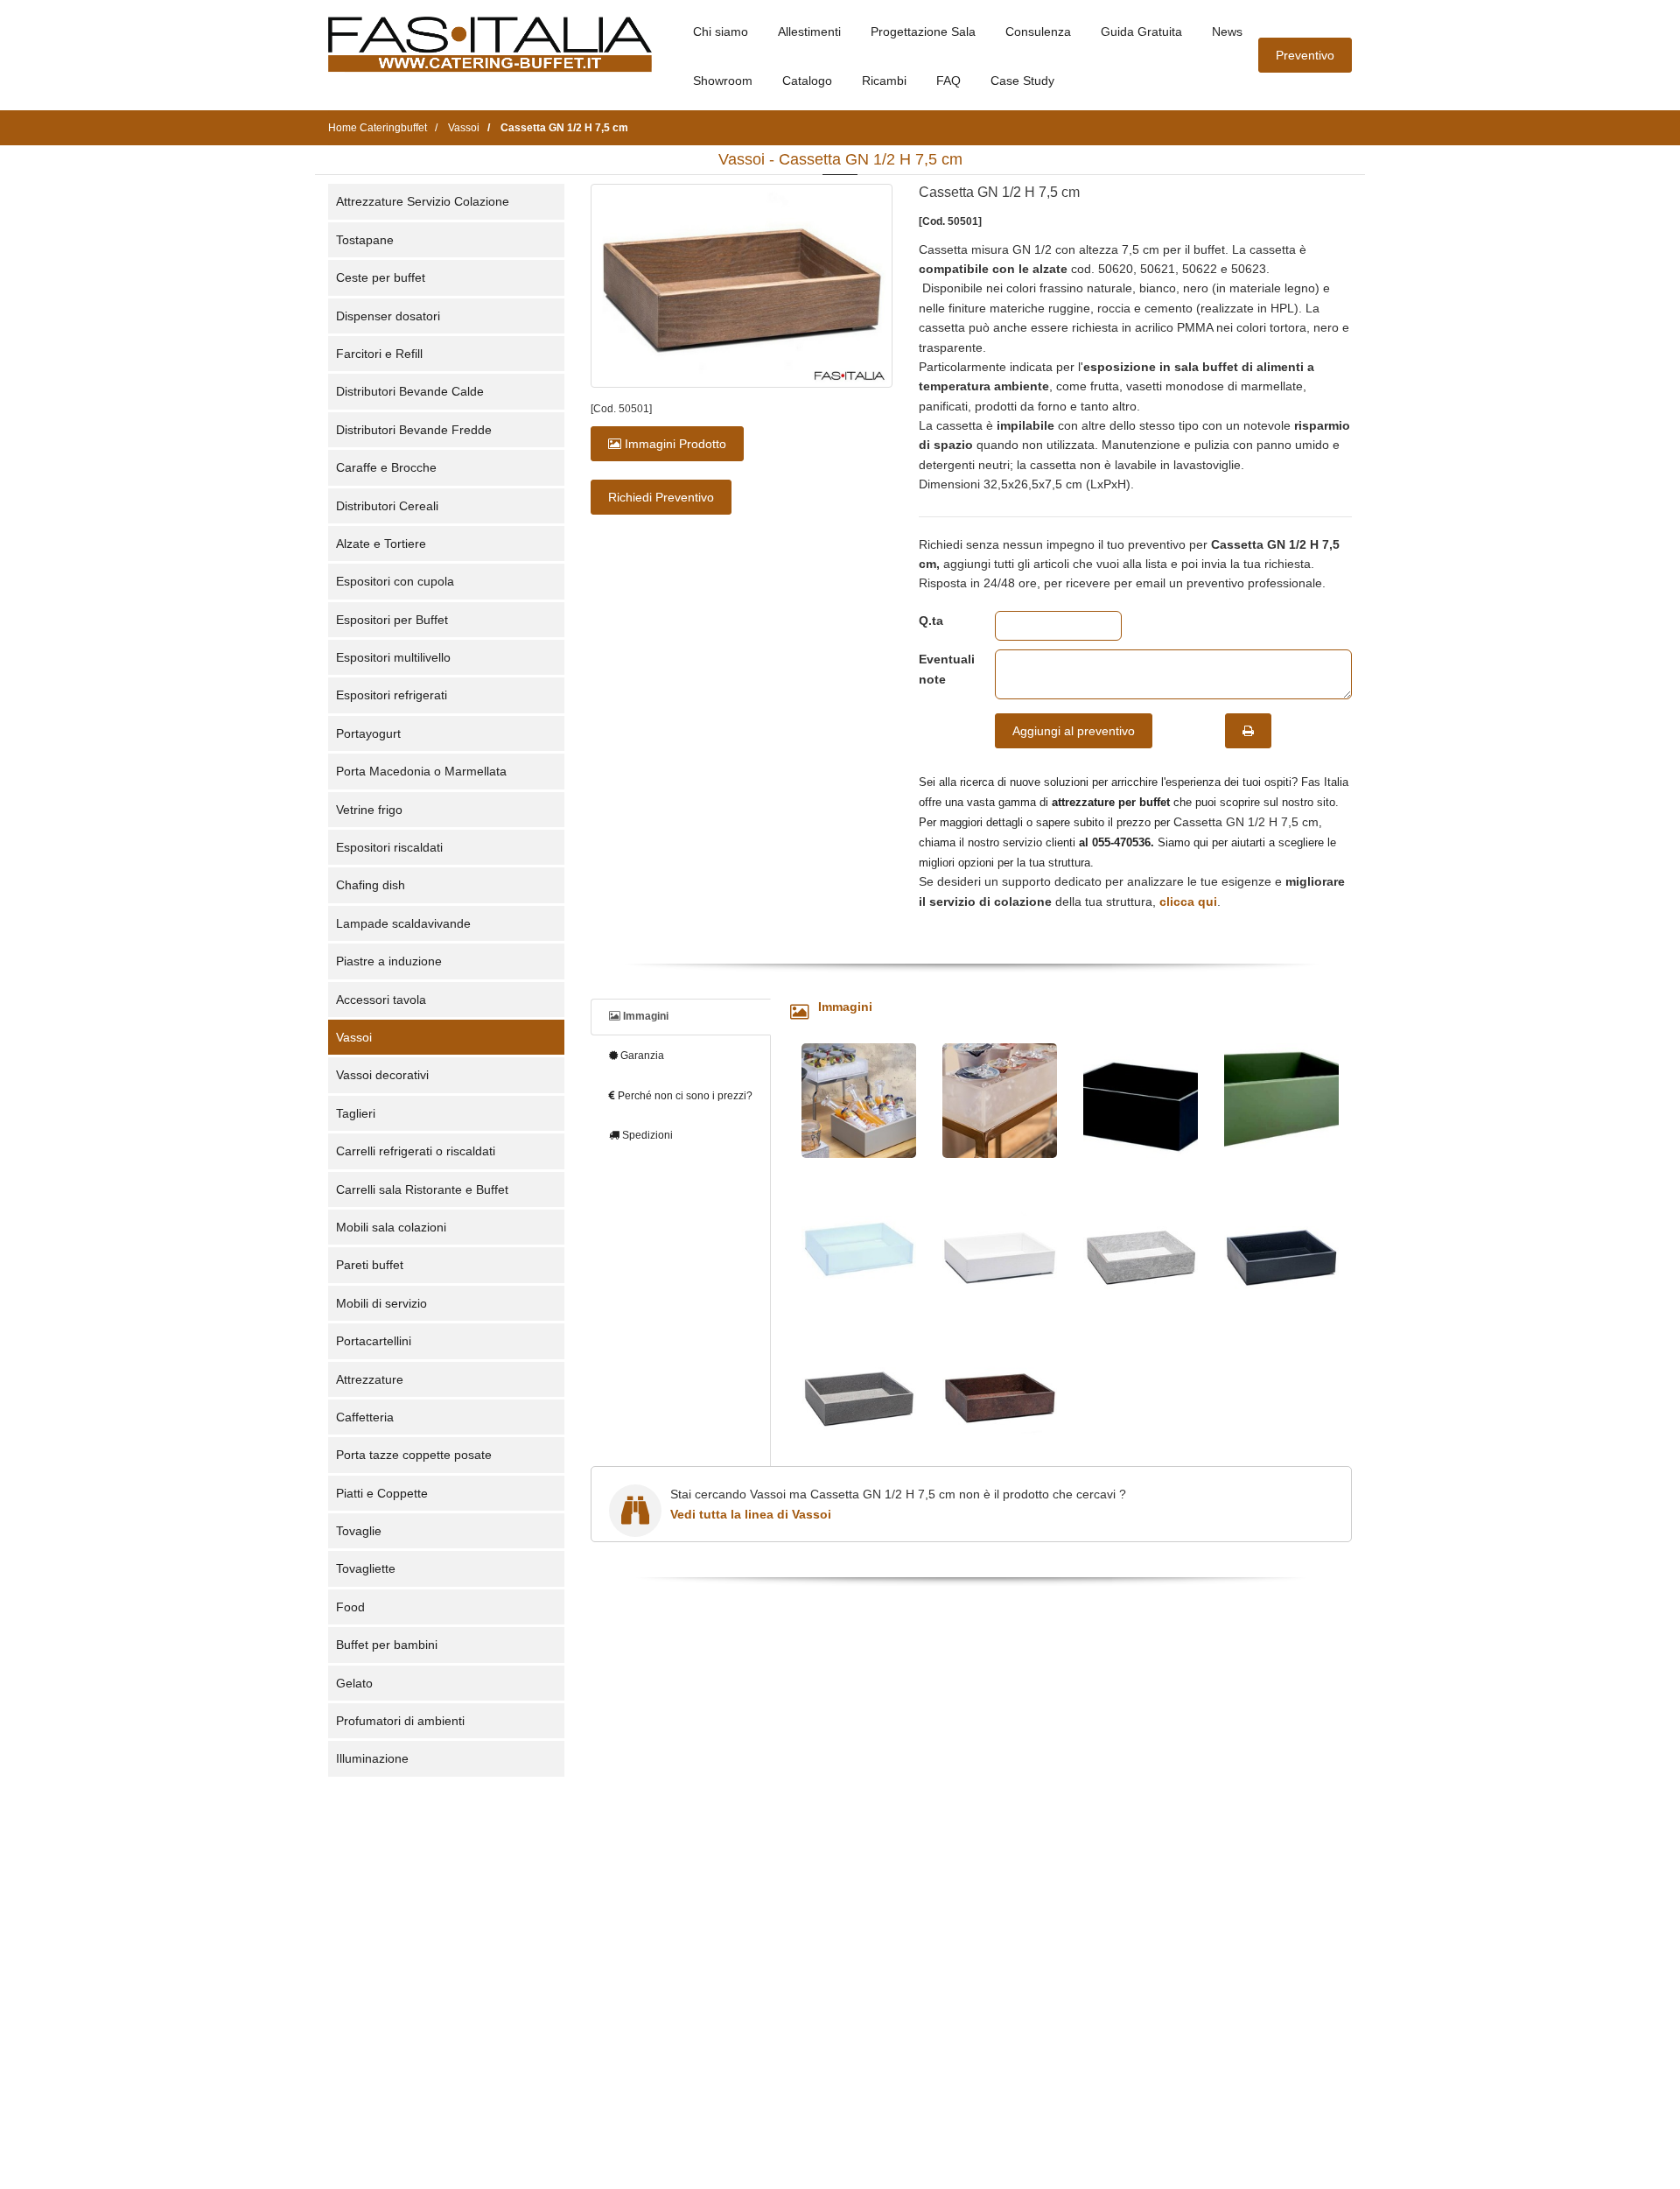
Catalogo (807, 81)
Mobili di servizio (381, 1303)
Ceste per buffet (381, 277)
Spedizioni (646, 1135)
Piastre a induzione (389, 961)
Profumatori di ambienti (400, 1721)
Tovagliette (366, 1568)
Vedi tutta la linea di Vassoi (751, 1514)
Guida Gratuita (1141, 32)
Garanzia (641, 1056)
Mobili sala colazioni (391, 1227)
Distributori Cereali (387, 506)
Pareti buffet (370, 1265)
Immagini (644, 1016)
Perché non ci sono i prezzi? (684, 1096)
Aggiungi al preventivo (1074, 731)
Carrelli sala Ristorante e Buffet (422, 1189)
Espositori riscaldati (389, 847)
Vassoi (354, 1037)
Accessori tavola (381, 1000)
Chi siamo (721, 32)
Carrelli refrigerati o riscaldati (416, 1151)
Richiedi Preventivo (661, 497)
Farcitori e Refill (379, 354)
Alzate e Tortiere (381, 544)
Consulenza (1038, 32)
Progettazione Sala (923, 32)
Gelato (354, 1683)
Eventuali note (944, 669)
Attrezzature (370, 1379)
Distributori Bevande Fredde (414, 430)
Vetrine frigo (369, 810)
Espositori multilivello (393, 657)
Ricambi (884, 81)
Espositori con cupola (395, 581)
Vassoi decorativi (382, 1075)
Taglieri (356, 1113)
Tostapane (365, 240)
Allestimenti (809, 32)
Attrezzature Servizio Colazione (423, 201)
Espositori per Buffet (392, 620)
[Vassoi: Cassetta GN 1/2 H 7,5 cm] (742, 286)
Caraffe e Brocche (386, 467)
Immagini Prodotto (674, 444)
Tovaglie (359, 1531)
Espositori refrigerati (392, 695)
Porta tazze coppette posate (414, 1455)
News (1227, 32)
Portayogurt (368, 733)
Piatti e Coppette (382, 1493)
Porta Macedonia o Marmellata (421, 771)
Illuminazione (372, 1758)
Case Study (1022, 81)
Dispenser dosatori (388, 316)
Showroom (723, 81)
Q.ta (931, 621)
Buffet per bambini (387, 1645)
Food (350, 1607)
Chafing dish (371, 885)
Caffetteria (365, 1417)
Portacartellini (374, 1341)
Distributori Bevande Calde (410, 391)
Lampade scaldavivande (403, 923)
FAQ (948, 81)
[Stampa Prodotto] (1248, 731)
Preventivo (1305, 55)
